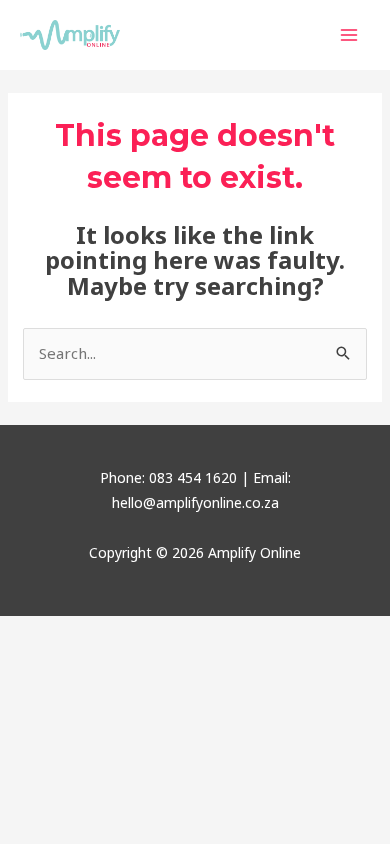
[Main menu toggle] (349, 35)
